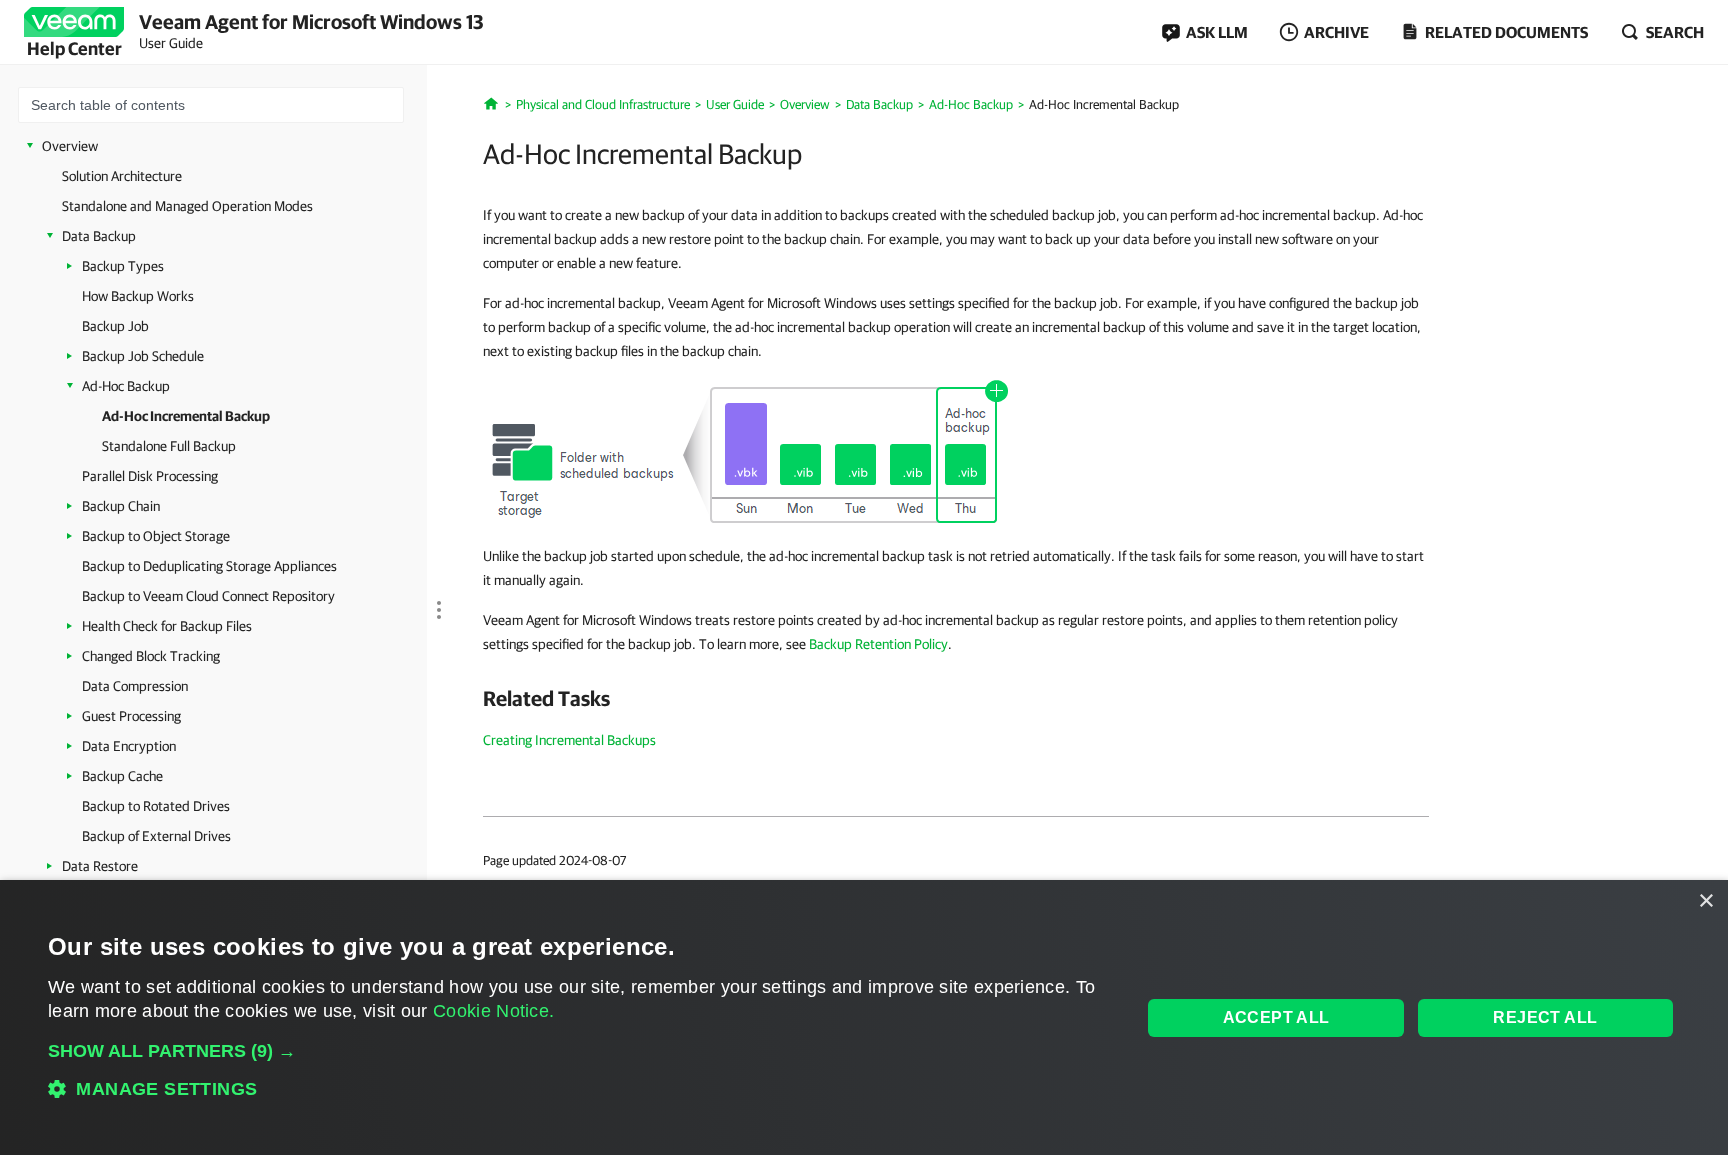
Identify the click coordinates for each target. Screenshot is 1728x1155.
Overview (70, 146)
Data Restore (100, 866)
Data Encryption (129, 746)
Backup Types (123, 266)
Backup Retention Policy (878, 644)
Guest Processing (131, 716)
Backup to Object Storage (156, 536)
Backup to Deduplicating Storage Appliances (209, 566)
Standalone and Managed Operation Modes (187, 206)
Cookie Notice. (493, 1011)
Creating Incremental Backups (569, 740)
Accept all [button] (1276, 1017)
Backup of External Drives (156, 836)
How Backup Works (138, 296)
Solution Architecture (122, 176)
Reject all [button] (1545, 1017)
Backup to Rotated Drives (156, 806)
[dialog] (864, 1017)
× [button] (1705, 901)
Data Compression (135, 686)
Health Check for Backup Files (167, 626)
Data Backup (99, 236)
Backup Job (115, 326)
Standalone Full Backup (169, 446)
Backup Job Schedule (143, 356)
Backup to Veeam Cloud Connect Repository (208, 596)
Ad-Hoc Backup (126, 386)
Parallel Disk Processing (150, 476)
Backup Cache (122, 776)
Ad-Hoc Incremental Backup (186, 416)
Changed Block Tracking (151, 656)
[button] (578, 1051)
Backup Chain (121, 506)
